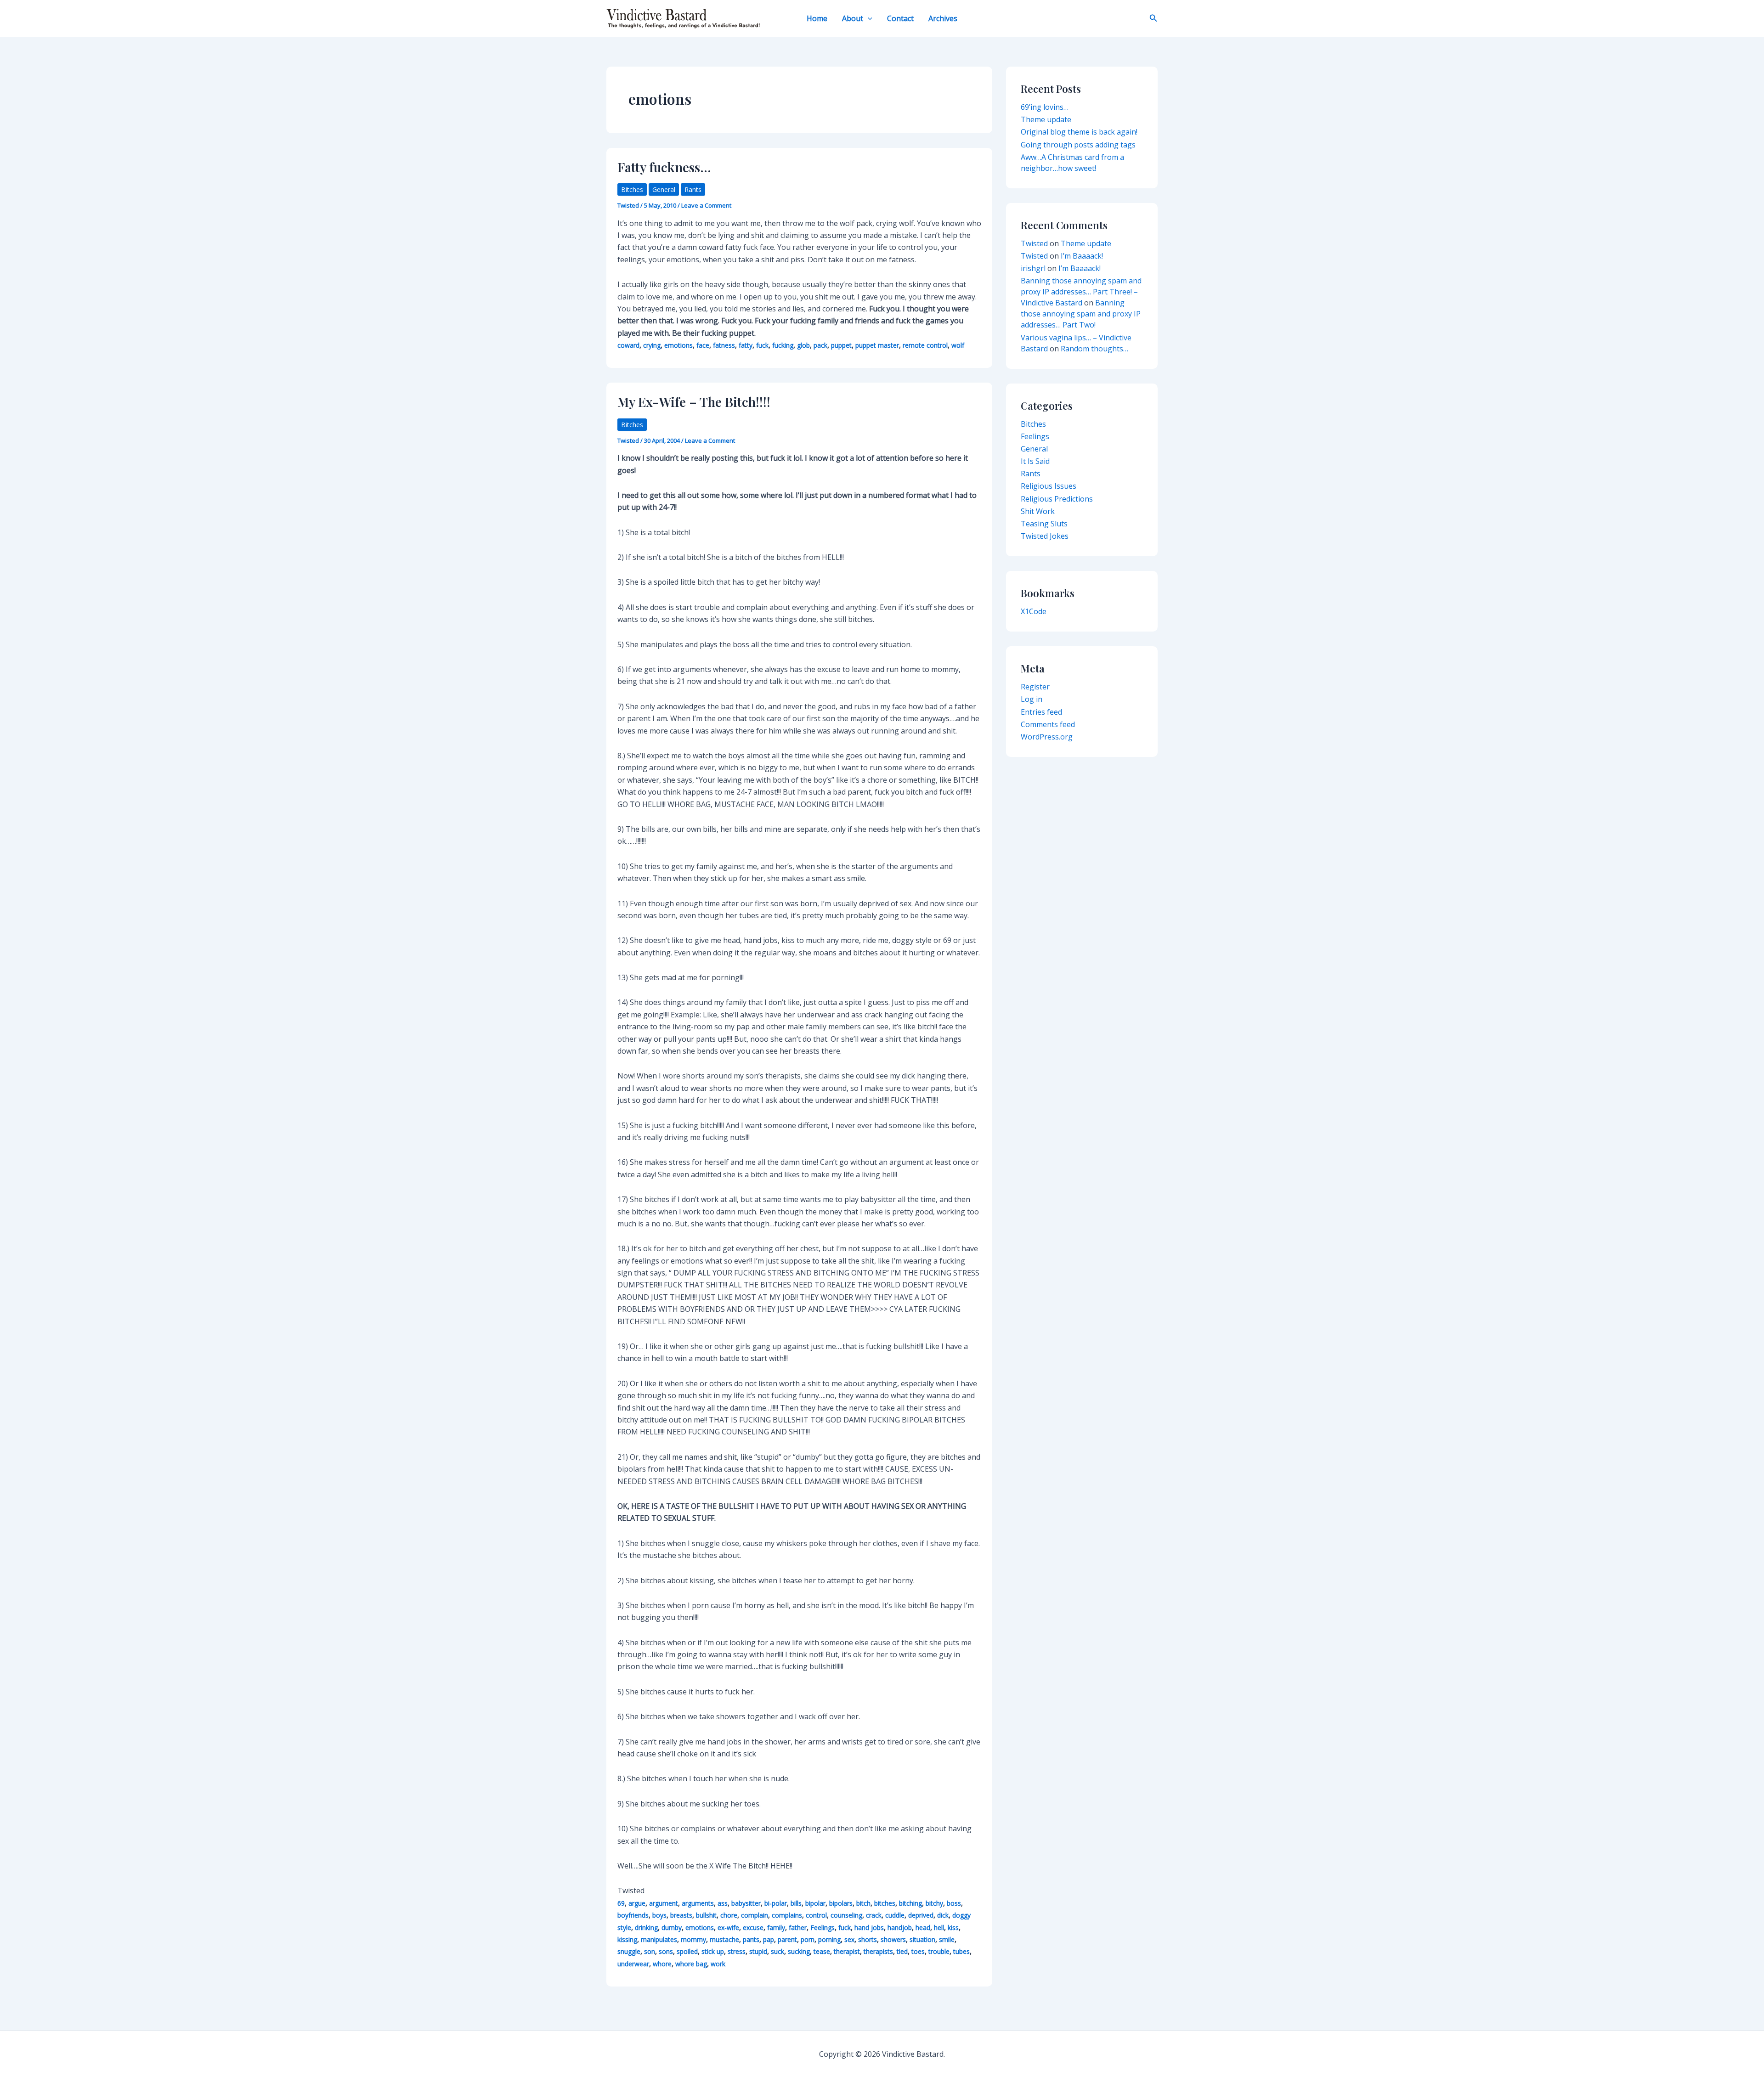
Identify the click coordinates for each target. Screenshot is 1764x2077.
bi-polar (776, 1903)
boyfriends (633, 1915)
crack (874, 1915)
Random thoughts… (1094, 349)
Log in (1032, 699)
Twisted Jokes (1045, 536)
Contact (900, 18)
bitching (910, 1903)
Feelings (823, 1927)
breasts (681, 1915)
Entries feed (1041, 712)
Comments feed (1048, 724)
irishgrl (1033, 268)
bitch (863, 1903)
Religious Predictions (1057, 499)
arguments (698, 1903)
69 (621, 1903)
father (798, 1927)
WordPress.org (1047, 737)
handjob (900, 1927)
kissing (627, 1939)
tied (902, 1951)
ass (723, 1903)
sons (666, 1951)
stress (737, 1951)
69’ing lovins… (1045, 107)
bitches (885, 1903)
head (923, 1927)
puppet (841, 345)
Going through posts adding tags (1078, 145)
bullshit (706, 1915)
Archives (943, 18)
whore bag (691, 1964)
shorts (868, 1939)
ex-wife (728, 1927)
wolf (958, 345)
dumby (672, 1927)
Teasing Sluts (1044, 524)
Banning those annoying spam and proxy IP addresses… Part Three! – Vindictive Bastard (1081, 292)
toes (918, 1951)
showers (893, 1939)
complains (787, 1915)
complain (755, 1915)
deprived (921, 1915)
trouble (939, 1951)
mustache (724, 1939)
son (650, 1951)
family (776, 1927)
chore (729, 1915)
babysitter (746, 1903)
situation (922, 1939)
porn (808, 1939)
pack (820, 345)
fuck (762, 345)
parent (787, 1939)
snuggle (629, 1951)
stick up (713, 1951)
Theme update (1046, 119)
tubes (961, 1951)
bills (796, 1903)
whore (662, 1964)
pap (769, 1939)
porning (829, 1939)
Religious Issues (1049, 486)
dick (943, 1915)
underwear (633, 1964)
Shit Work (1038, 511)
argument (664, 1903)
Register (1035, 687)
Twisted (1034, 243)
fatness (724, 345)
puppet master (877, 345)
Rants (693, 189)
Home (817, 18)
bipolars (841, 1903)
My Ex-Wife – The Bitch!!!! (694, 402)
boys (659, 1915)
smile (947, 1939)
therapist (847, 1951)
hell (939, 1927)
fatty (746, 345)
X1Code (1034, 611)
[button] (868, 18)
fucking (783, 345)
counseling (846, 1915)
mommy (693, 1939)
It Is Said (1035, 461)
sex (849, 1939)
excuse (753, 1927)
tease (822, 1951)
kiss (953, 1927)
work (718, 1964)
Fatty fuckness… (664, 167)
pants (751, 1939)
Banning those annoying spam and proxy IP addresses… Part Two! (1081, 314)
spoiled (687, 1951)
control (816, 1915)
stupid (758, 1951)
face (703, 345)
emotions (678, 345)
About (853, 18)
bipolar (815, 1903)
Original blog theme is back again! (1079, 132)
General (664, 189)
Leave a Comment (706, 205)
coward (628, 345)
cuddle (895, 1915)
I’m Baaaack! (1082, 256)
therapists (878, 1951)
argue (637, 1903)
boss (954, 1903)
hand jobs (869, 1927)
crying (652, 345)
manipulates (659, 1939)
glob (803, 345)
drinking (646, 1927)
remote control (925, 345)
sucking (799, 1951)
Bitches (632, 189)
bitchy (934, 1903)
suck (777, 1951)
